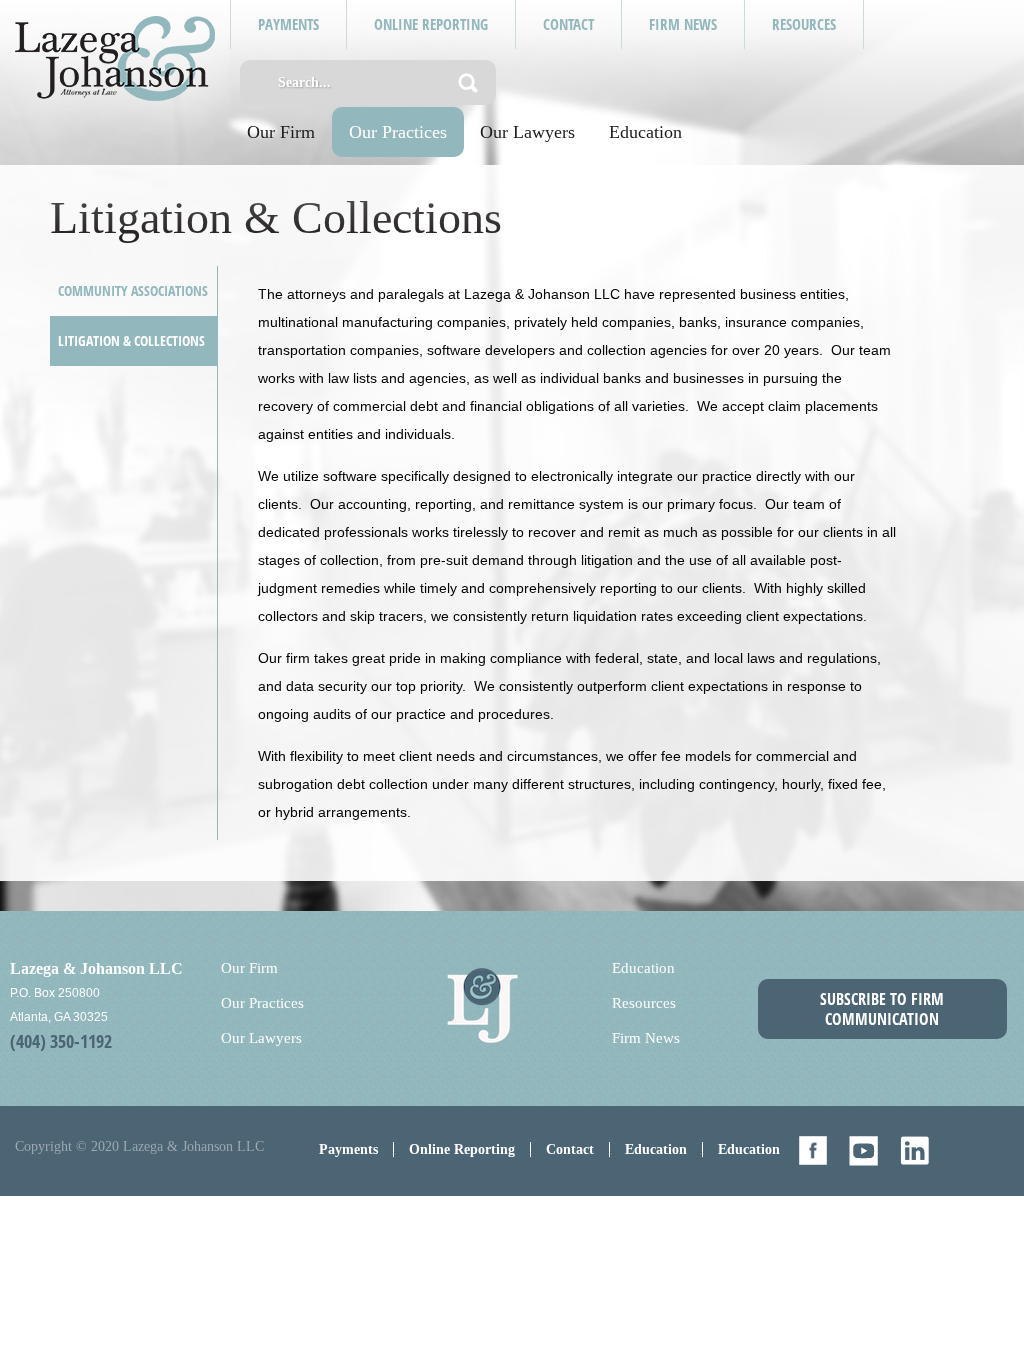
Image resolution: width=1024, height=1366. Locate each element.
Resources (644, 1003)
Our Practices (398, 132)
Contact (570, 1149)
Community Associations (133, 290)
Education (645, 132)
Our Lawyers (527, 132)
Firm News (646, 1038)
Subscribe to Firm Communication (882, 1009)
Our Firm (281, 132)
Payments (348, 1149)
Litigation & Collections (131, 340)
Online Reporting (462, 1149)
